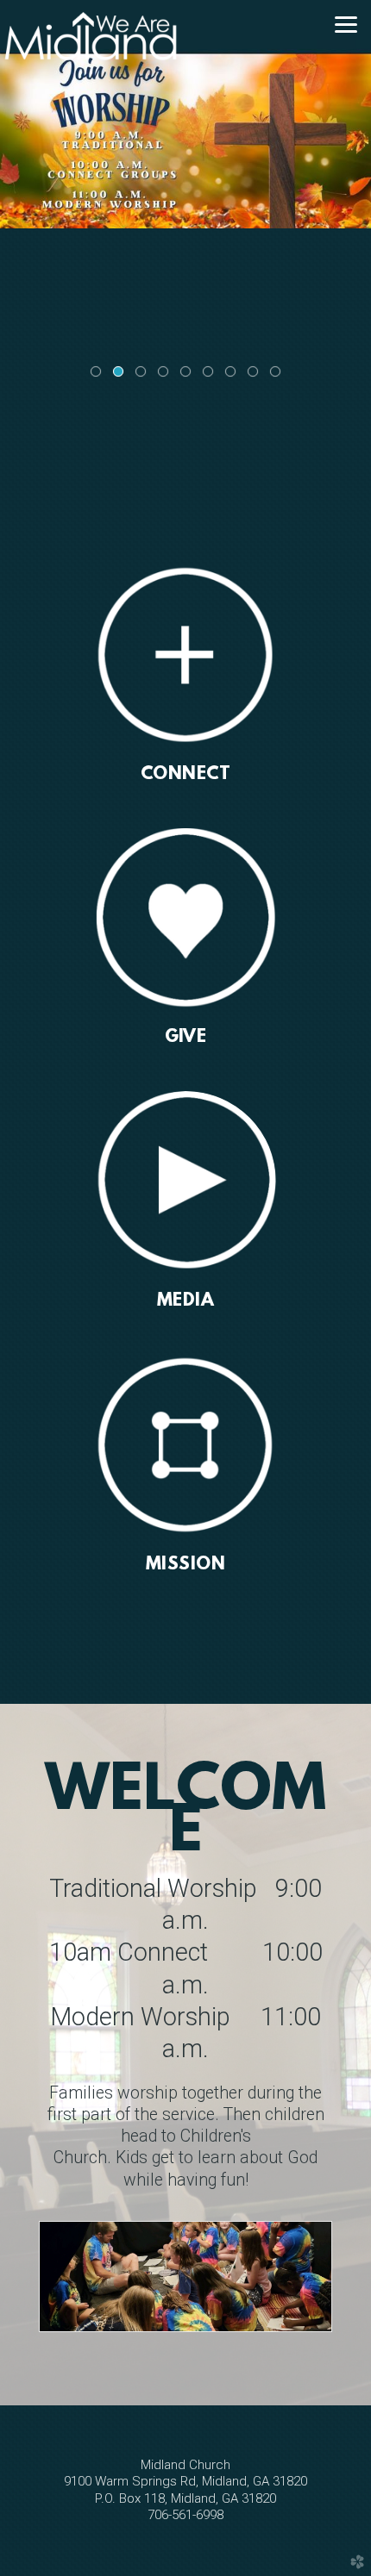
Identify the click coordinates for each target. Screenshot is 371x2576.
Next (351, 198)
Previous (20, 198)
